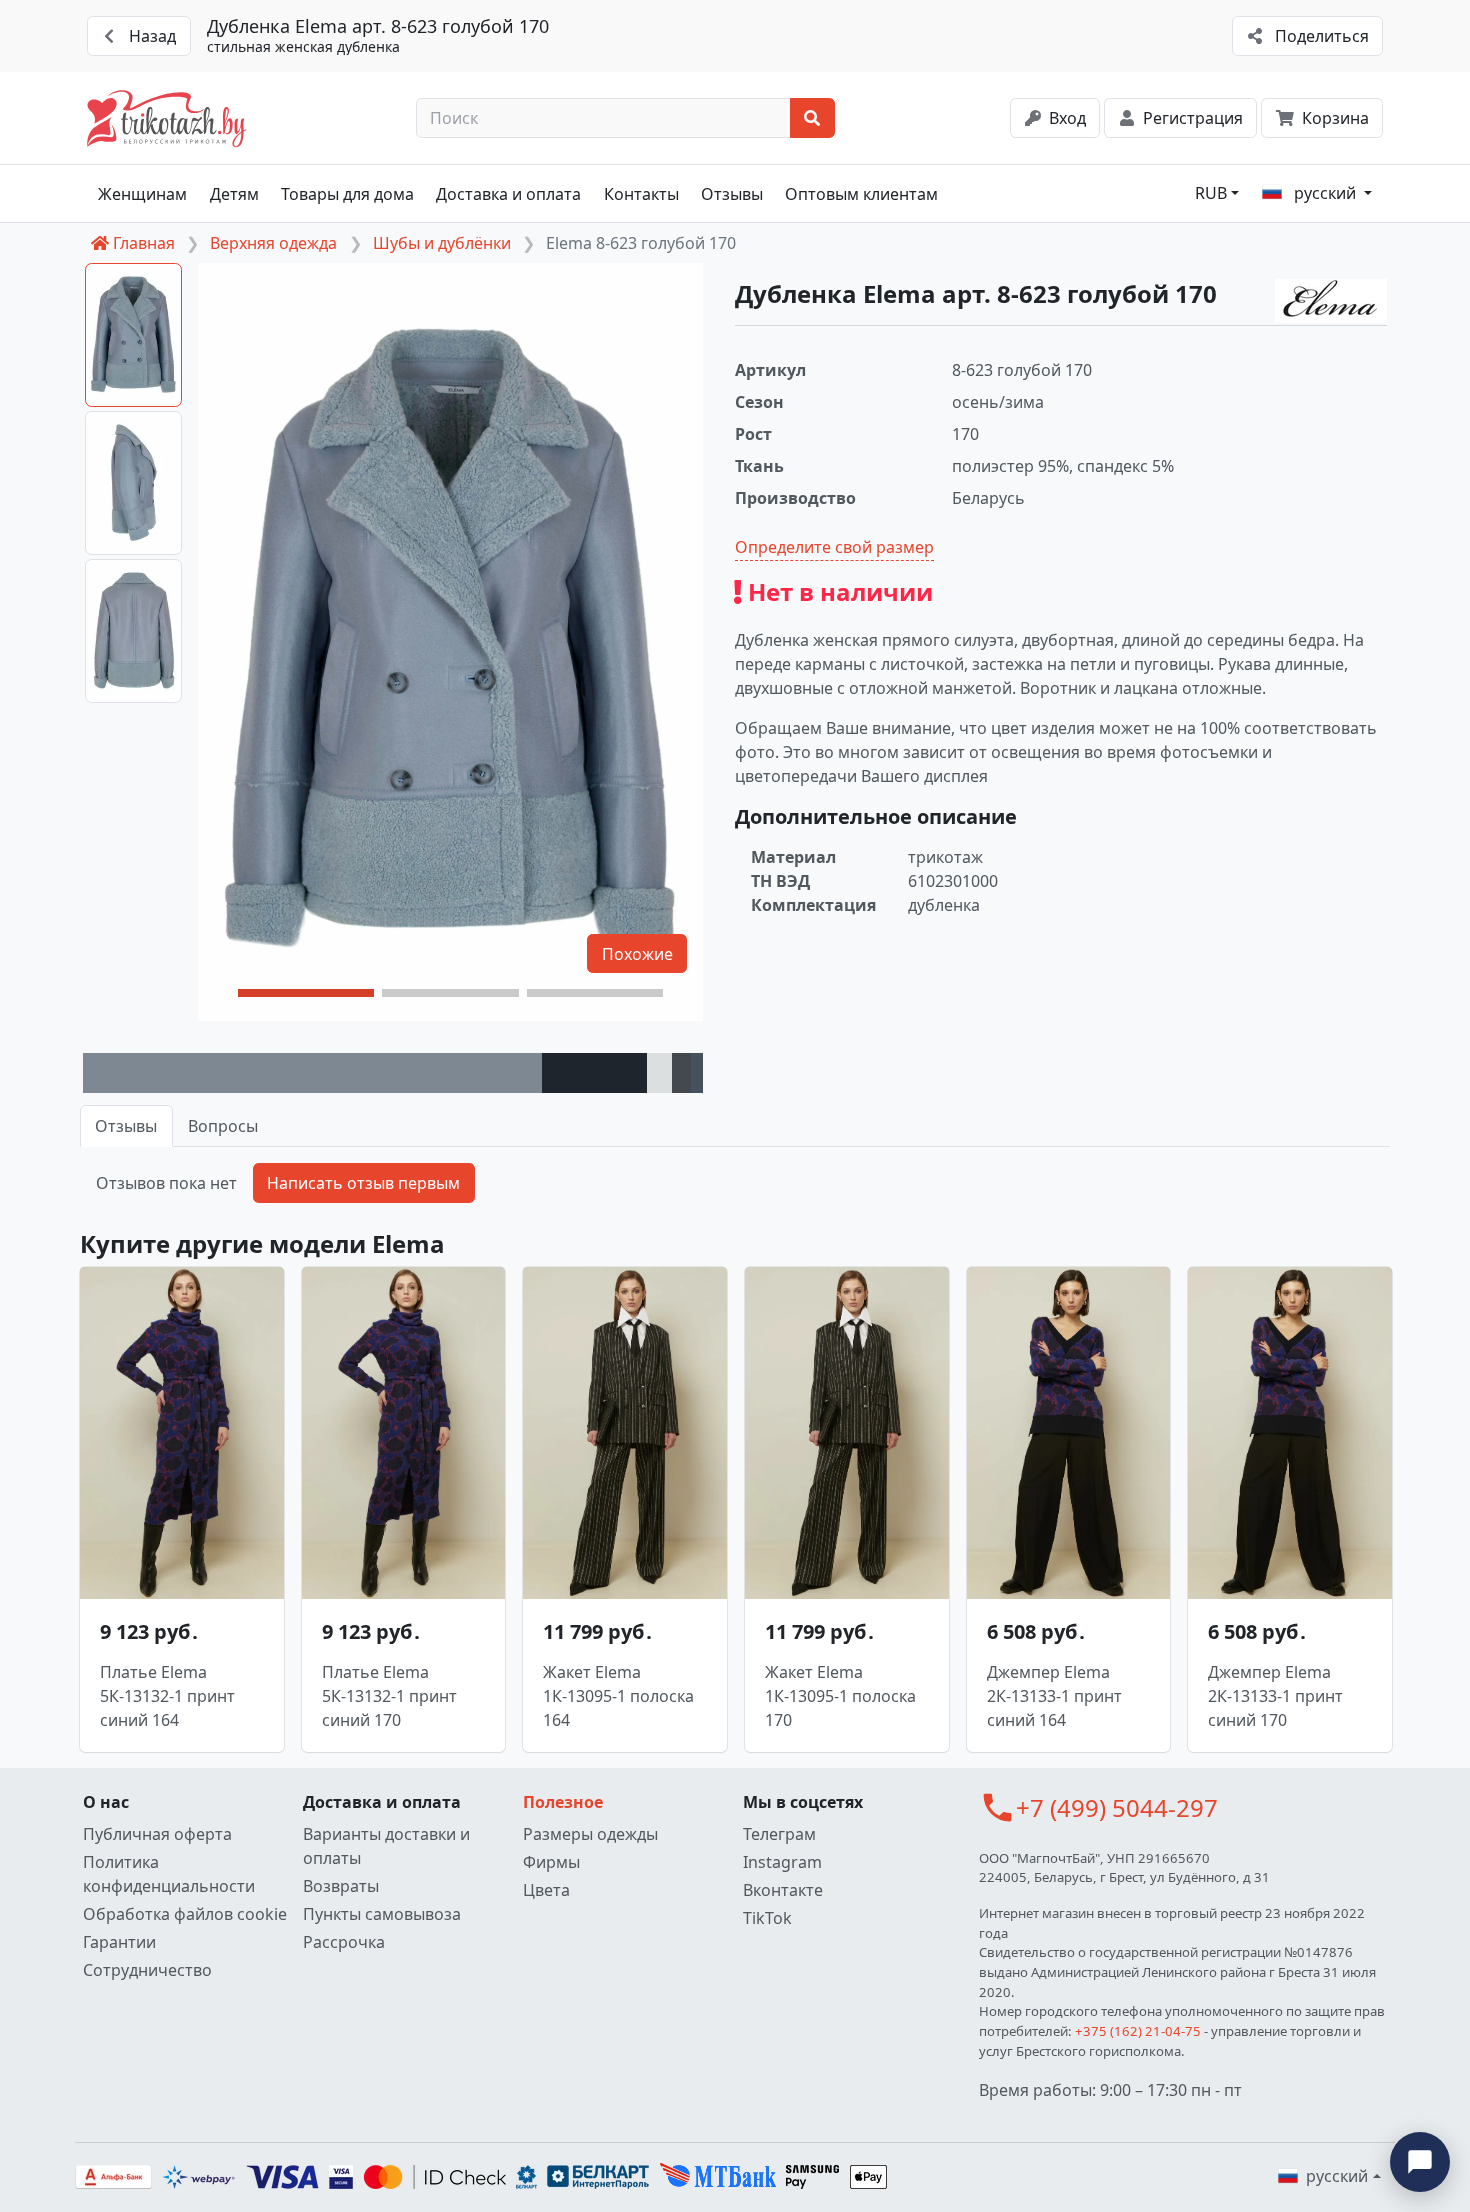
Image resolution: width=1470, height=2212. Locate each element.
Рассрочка (344, 1942)
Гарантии (119, 1942)
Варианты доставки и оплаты (386, 1846)
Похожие (637, 954)
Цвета (546, 1890)
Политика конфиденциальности (169, 1874)
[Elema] (1331, 301)
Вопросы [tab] (223, 1126)
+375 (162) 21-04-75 (1138, 2031)
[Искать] (812, 118)
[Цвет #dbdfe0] (659, 1073)
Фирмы (551, 1862)
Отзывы (732, 194)
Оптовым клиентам (861, 194)
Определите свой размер (834, 547)
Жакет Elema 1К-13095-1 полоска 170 (840, 1696)
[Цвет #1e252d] (594, 1073)
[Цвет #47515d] (697, 1073)
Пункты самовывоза (382, 1914)
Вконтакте (783, 1890)
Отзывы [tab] (126, 1126)
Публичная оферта (157, 1834)
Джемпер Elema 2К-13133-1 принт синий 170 (1275, 1696)
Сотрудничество (147, 1970)
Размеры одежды (590, 1834)
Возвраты (341, 1886)
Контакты (641, 194)
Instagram (782, 1862)
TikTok (767, 1918)
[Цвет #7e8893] (312, 1073)
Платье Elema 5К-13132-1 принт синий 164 (167, 1696)
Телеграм (779, 1834)
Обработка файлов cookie (185, 1914)
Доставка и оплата (508, 194)
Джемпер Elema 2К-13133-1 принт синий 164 (1054, 1696)
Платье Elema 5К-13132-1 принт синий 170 (389, 1696)
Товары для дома (347, 194)
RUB (1211, 193)
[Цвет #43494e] (681, 1073)
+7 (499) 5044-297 (1117, 1807)
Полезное (563, 1802)
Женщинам (142, 194)
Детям (234, 194)
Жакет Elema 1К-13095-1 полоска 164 (618, 1696)
